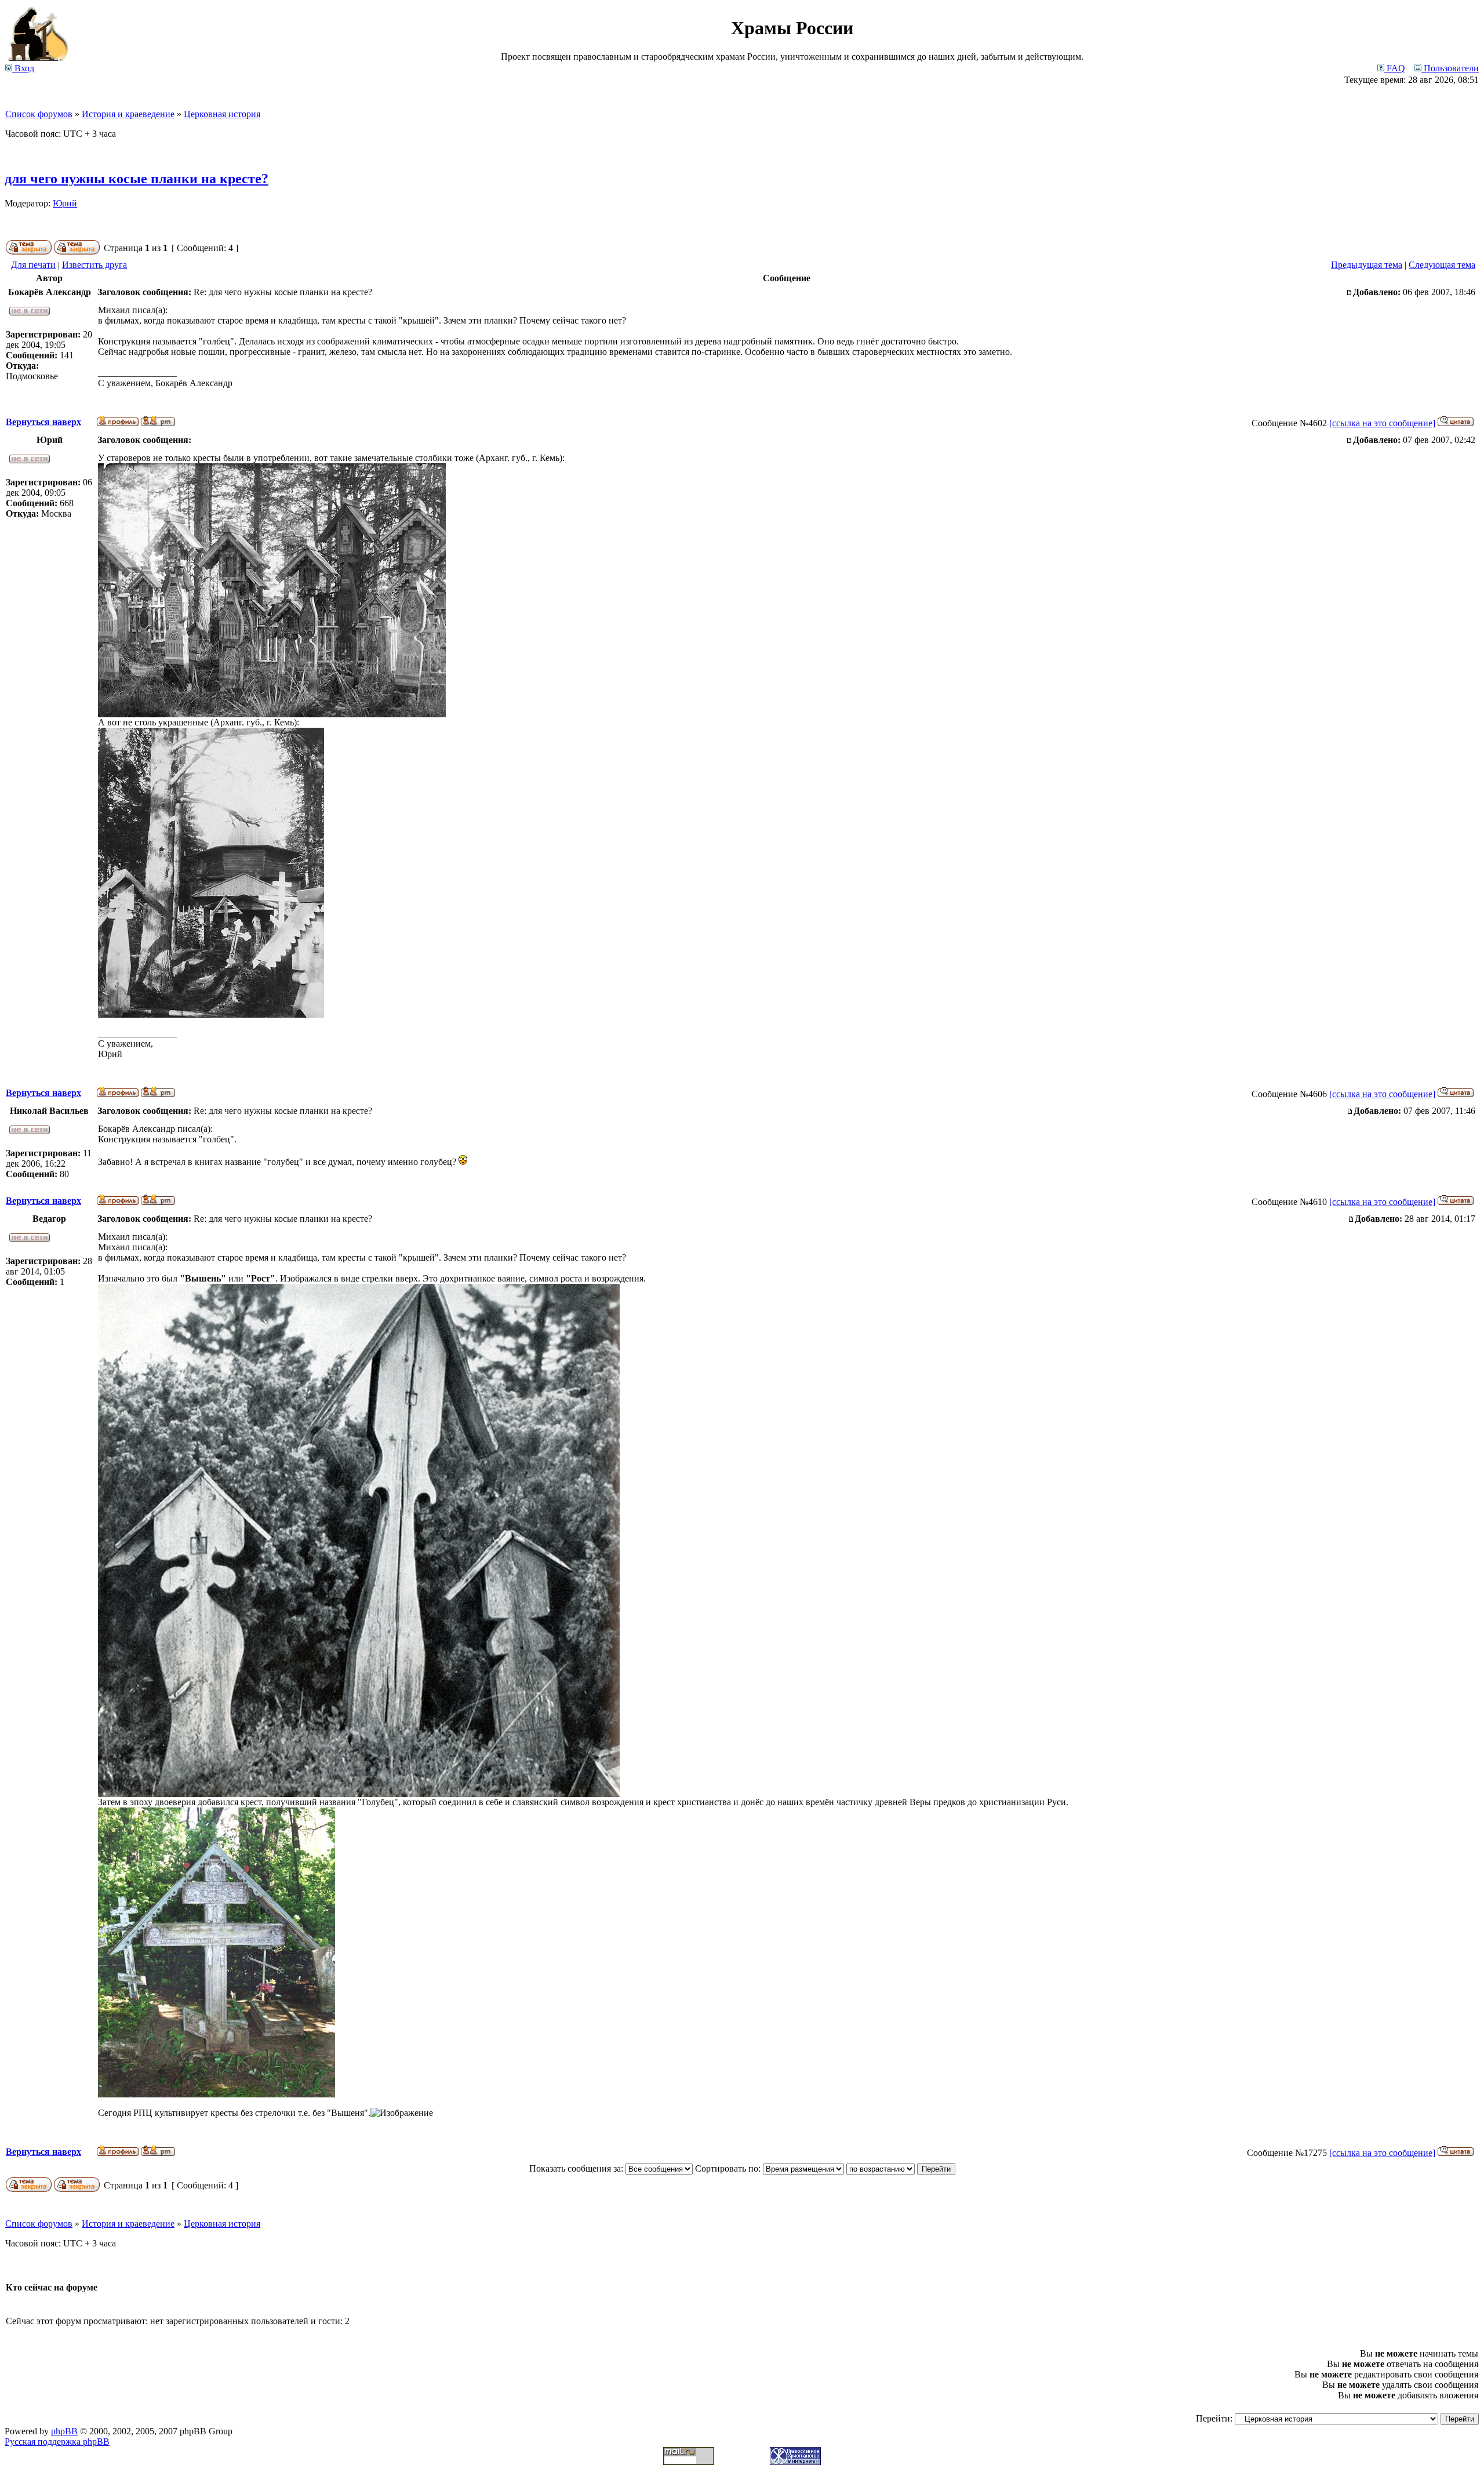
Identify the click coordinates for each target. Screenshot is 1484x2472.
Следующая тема (1442, 265)
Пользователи (1450, 68)
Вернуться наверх (43, 422)
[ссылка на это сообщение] (1382, 423)
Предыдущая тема (1367, 265)
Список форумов (39, 114)
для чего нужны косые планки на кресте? (137, 179)
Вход (23, 68)
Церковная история (222, 114)
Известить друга (94, 265)
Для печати (33, 265)
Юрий (65, 203)
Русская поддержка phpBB (57, 2442)
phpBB (64, 2431)
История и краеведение (128, 114)
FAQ (1395, 68)
